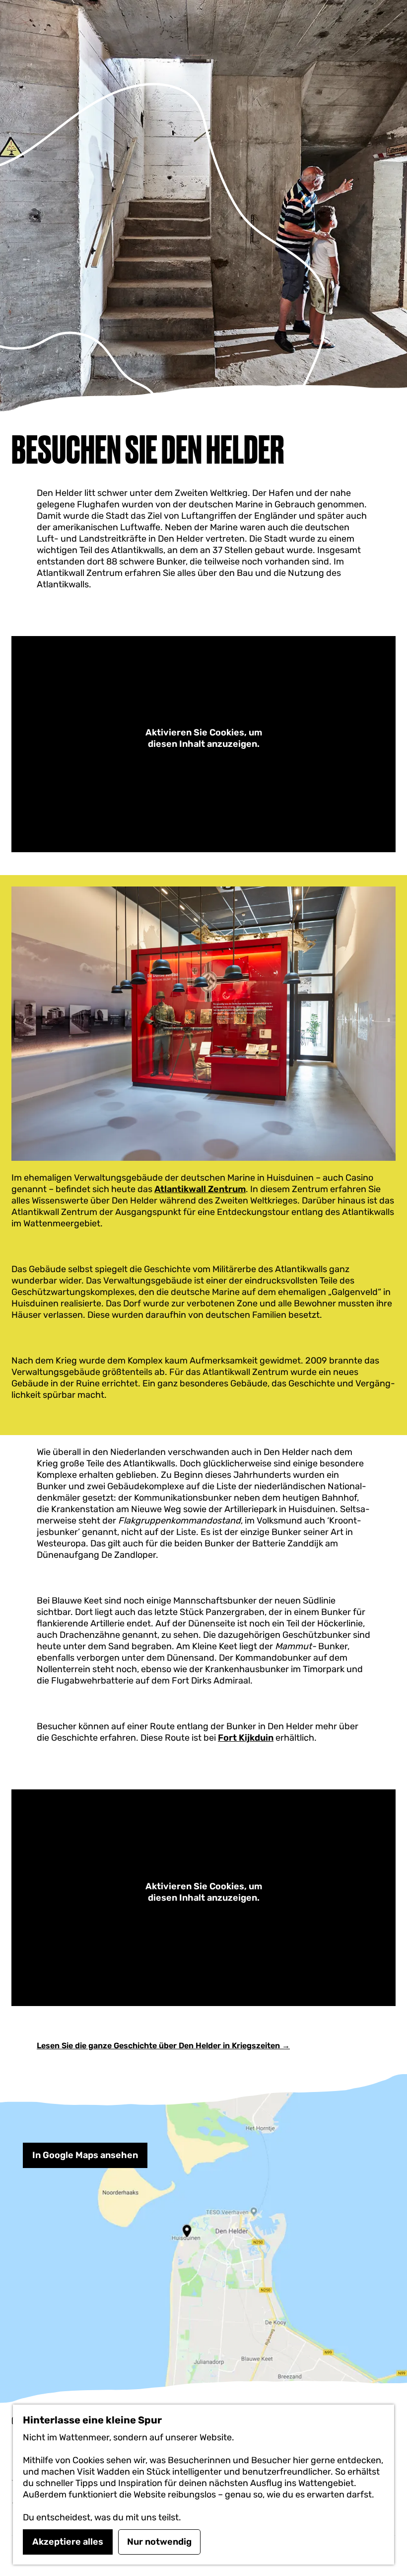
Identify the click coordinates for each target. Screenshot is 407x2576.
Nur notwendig (159, 2542)
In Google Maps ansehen (85, 2155)
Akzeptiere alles (68, 2542)
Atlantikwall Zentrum (200, 1189)
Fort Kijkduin (246, 1738)
